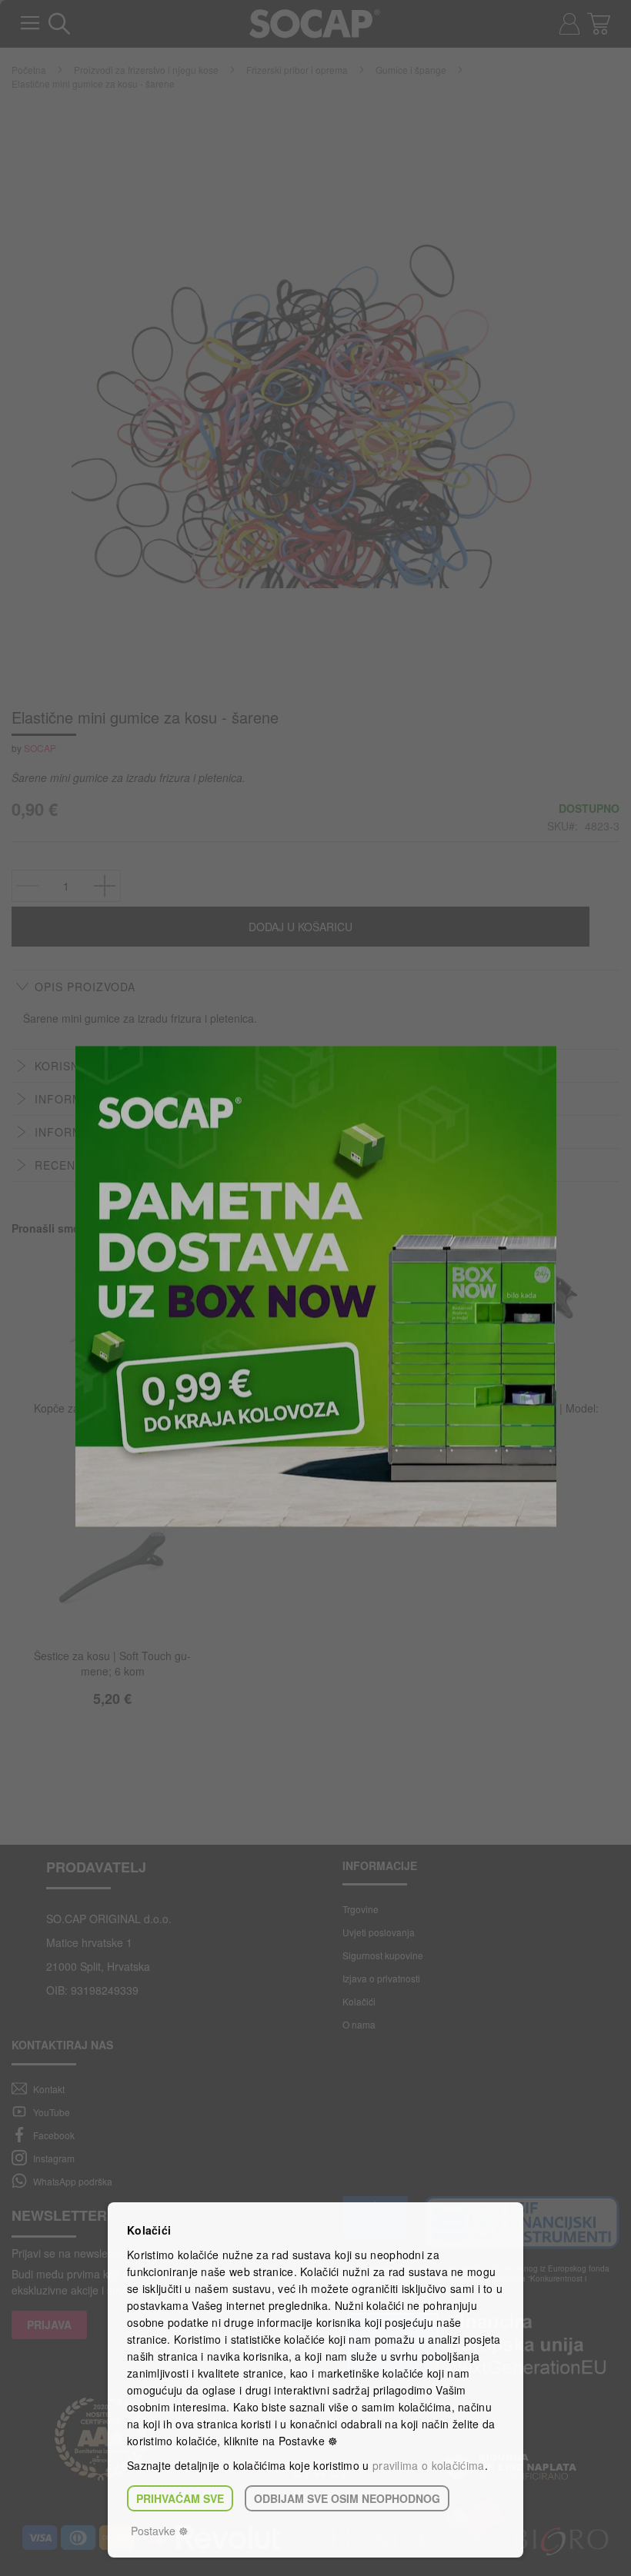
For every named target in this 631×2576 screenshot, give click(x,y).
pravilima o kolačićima (429, 2465)
